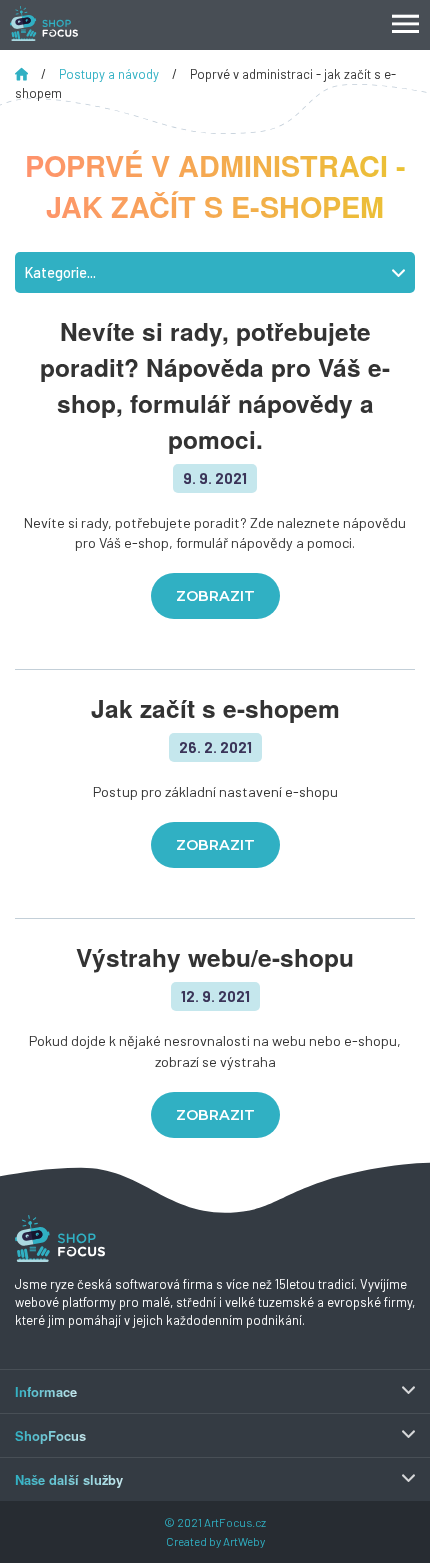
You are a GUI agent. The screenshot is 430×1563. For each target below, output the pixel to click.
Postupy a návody (110, 74)
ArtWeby (244, 1541)
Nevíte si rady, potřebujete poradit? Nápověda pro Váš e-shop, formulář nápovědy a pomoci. (215, 385)
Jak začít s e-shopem (215, 708)
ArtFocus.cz (235, 1522)
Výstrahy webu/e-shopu (215, 957)
